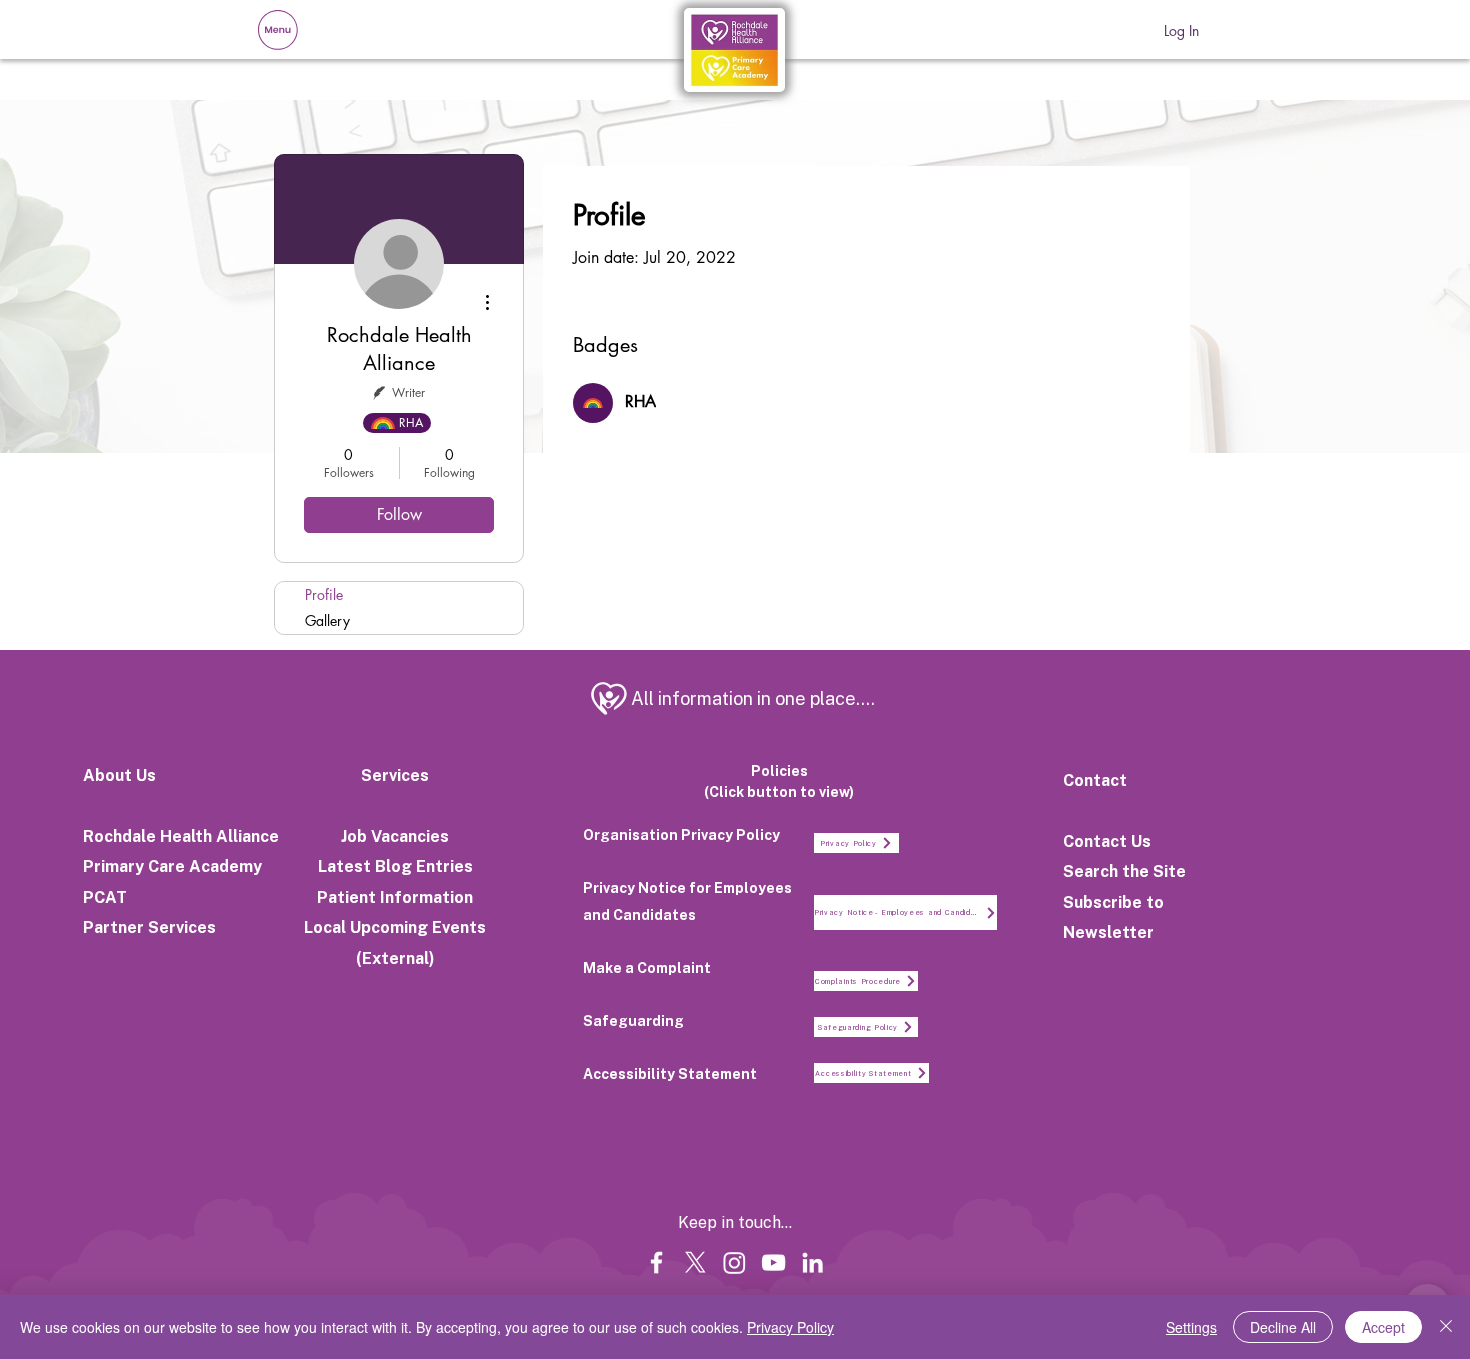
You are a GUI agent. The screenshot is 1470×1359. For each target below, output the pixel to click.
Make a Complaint (647, 968)
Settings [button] (1191, 1327)
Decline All (1283, 1327)
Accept (1383, 1327)
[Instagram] (734, 1262)
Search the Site (1124, 871)
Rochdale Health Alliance (181, 836)
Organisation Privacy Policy (681, 835)
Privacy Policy (790, 1327)
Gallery (327, 620)
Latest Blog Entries (395, 866)
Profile (324, 594)
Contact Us (1107, 841)
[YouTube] (773, 1262)
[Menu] (277, 29)
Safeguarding (633, 1021)
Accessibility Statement (670, 1074)
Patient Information (395, 897)
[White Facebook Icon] (656, 1262)
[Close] (1446, 1327)
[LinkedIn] (812, 1262)
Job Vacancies (395, 836)
